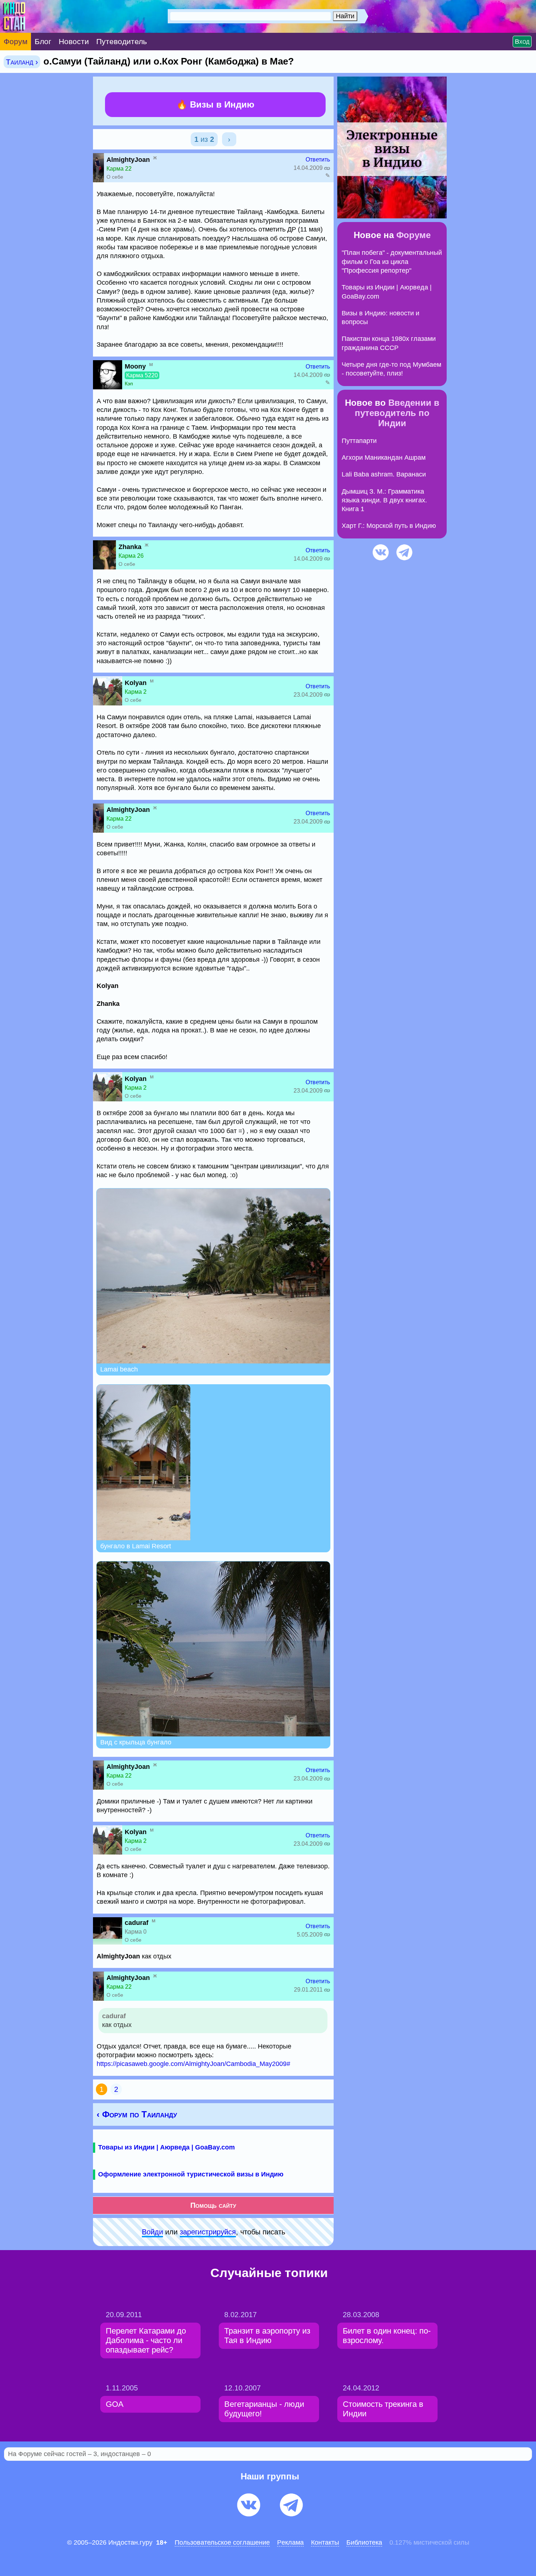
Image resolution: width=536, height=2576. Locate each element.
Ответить (318, 159)
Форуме (413, 235)
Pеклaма (290, 2542)
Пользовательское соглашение (222, 2542)
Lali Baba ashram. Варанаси (384, 474)
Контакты (325, 2542)
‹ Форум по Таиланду (137, 2114)
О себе (115, 177)
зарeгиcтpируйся (208, 2232)
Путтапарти (359, 441)
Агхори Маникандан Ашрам (384, 458)
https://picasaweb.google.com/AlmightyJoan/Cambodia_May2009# (193, 2064)
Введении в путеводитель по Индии (397, 413)
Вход (522, 42)
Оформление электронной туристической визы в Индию (191, 2174)
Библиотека (364, 2542)
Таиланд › (22, 62)
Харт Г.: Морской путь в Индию (389, 526)
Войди (152, 2232)
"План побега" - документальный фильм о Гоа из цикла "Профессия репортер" (392, 262)
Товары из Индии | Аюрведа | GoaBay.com (166, 2147)
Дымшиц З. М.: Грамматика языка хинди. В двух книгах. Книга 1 (384, 500)
